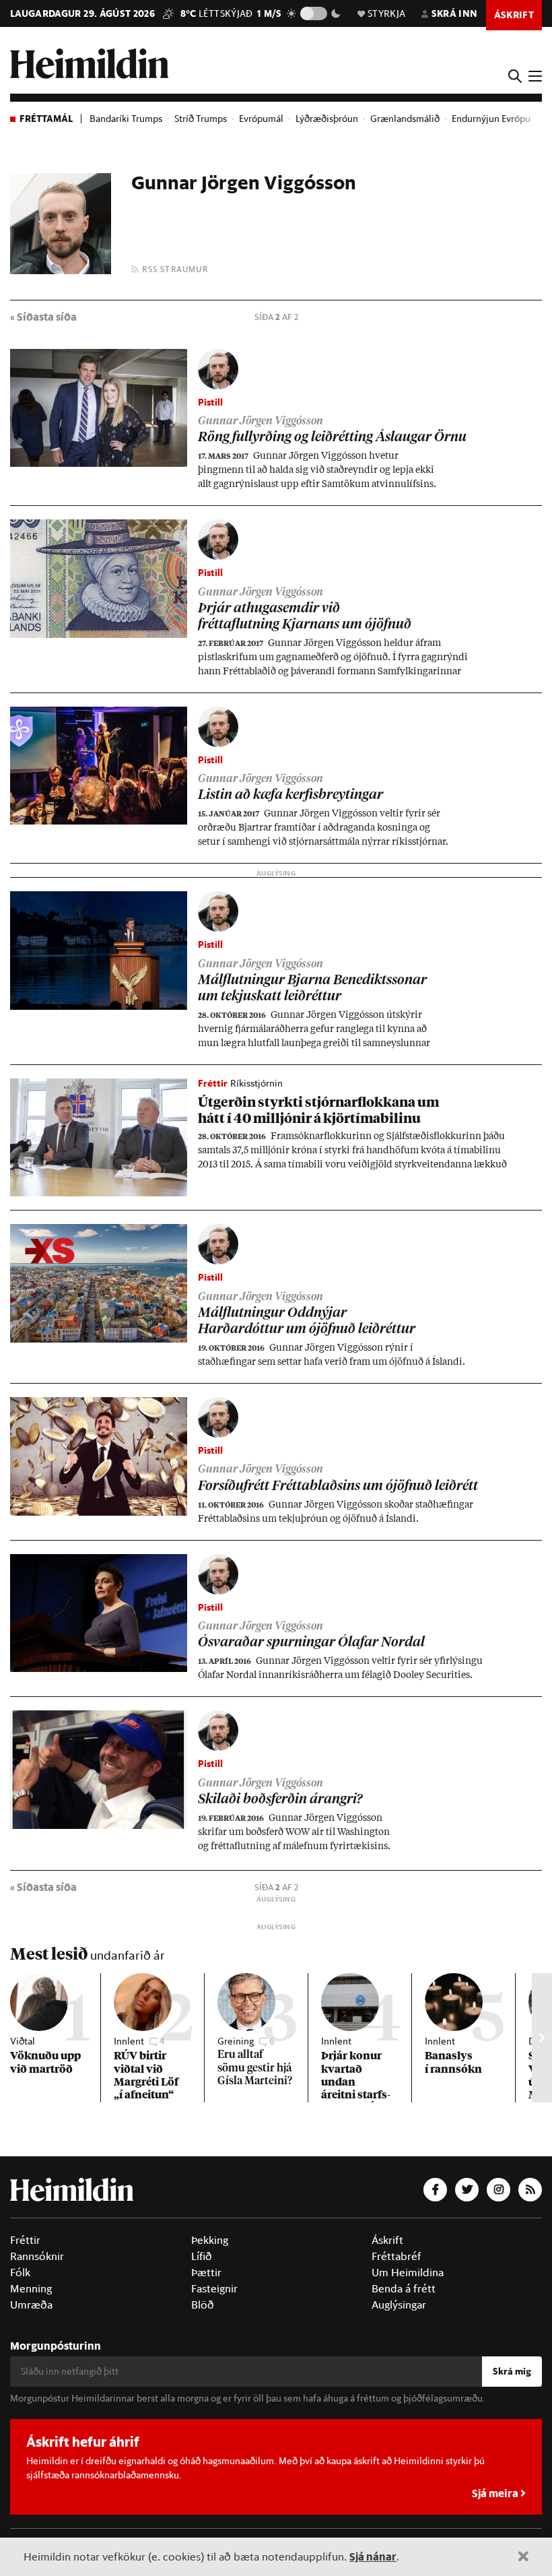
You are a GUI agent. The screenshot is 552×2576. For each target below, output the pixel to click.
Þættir (206, 2272)
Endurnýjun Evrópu (491, 119)
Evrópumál (261, 119)
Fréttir (25, 2240)
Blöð (203, 2305)
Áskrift (387, 2240)
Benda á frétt (404, 2288)
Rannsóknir (37, 2256)
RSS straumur (174, 269)
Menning (31, 2288)
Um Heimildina (408, 2272)
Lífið (202, 2256)
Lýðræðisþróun (327, 119)
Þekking (210, 2240)
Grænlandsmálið (405, 119)
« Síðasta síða (43, 316)
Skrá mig (512, 2371)
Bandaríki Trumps (126, 119)
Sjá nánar (373, 2556)
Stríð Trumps (201, 119)
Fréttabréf (396, 2256)
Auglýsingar (399, 2305)
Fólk (20, 2272)
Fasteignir (214, 2288)
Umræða (31, 2305)
